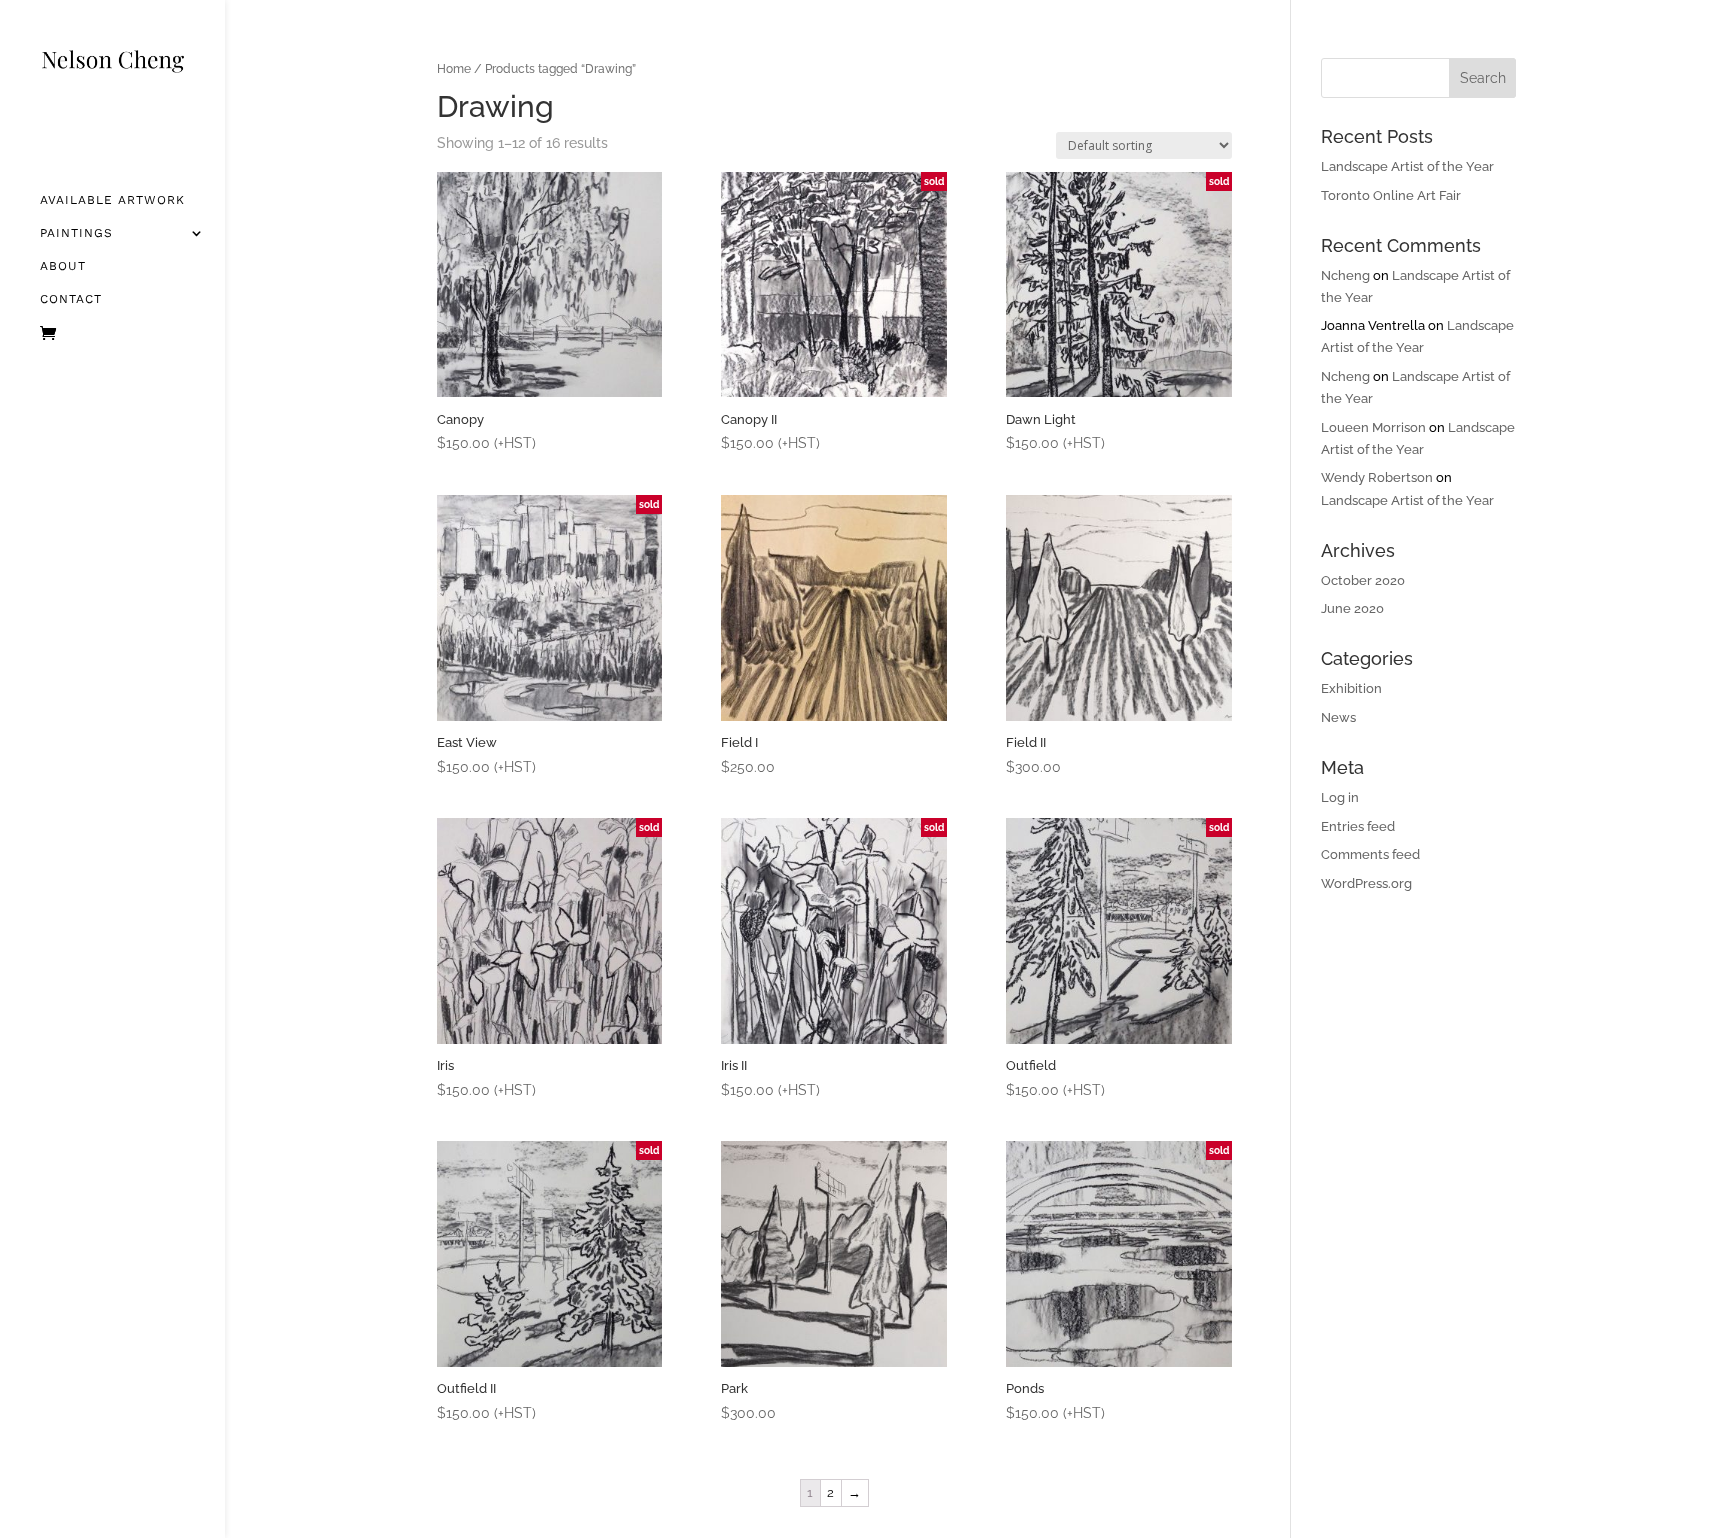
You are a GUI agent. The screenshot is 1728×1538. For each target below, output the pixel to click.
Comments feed (1370, 854)
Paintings (76, 233)
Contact (71, 299)
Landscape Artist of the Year (1407, 166)
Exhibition (1351, 688)
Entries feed (1358, 826)
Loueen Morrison (1373, 427)
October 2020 (1363, 580)
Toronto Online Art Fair (1391, 195)
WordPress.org (1366, 883)
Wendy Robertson (1377, 477)
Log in (1340, 797)
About (63, 266)
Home (454, 69)
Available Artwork (112, 200)
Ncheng (1345, 275)
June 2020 (1352, 608)
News (1338, 717)
